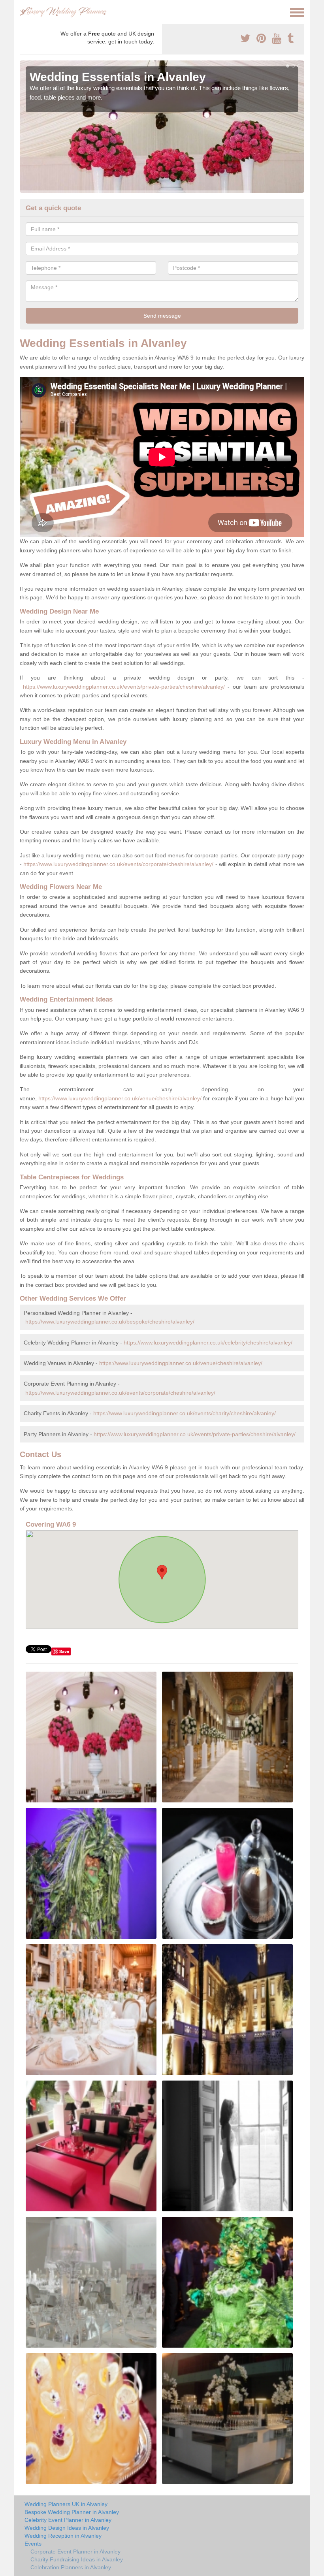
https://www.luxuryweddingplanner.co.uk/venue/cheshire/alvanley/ (120, 1098)
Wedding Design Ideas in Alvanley (67, 2528)
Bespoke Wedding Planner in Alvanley (72, 2512)
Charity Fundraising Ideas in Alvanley (77, 2559)
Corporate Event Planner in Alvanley (75, 2552)
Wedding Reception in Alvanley (63, 2536)
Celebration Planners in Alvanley (71, 2567)
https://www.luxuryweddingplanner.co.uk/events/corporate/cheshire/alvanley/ (118, 864)
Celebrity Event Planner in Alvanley (68, 2520)
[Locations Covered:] (23, 12)
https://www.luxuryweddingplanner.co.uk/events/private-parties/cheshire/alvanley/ (124, 687)
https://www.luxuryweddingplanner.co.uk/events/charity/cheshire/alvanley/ (185, 1413)
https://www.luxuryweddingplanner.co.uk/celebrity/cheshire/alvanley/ (208, 1343)
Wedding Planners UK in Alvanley (66, 2504)
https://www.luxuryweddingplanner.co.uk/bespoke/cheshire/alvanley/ (110, 1322)
